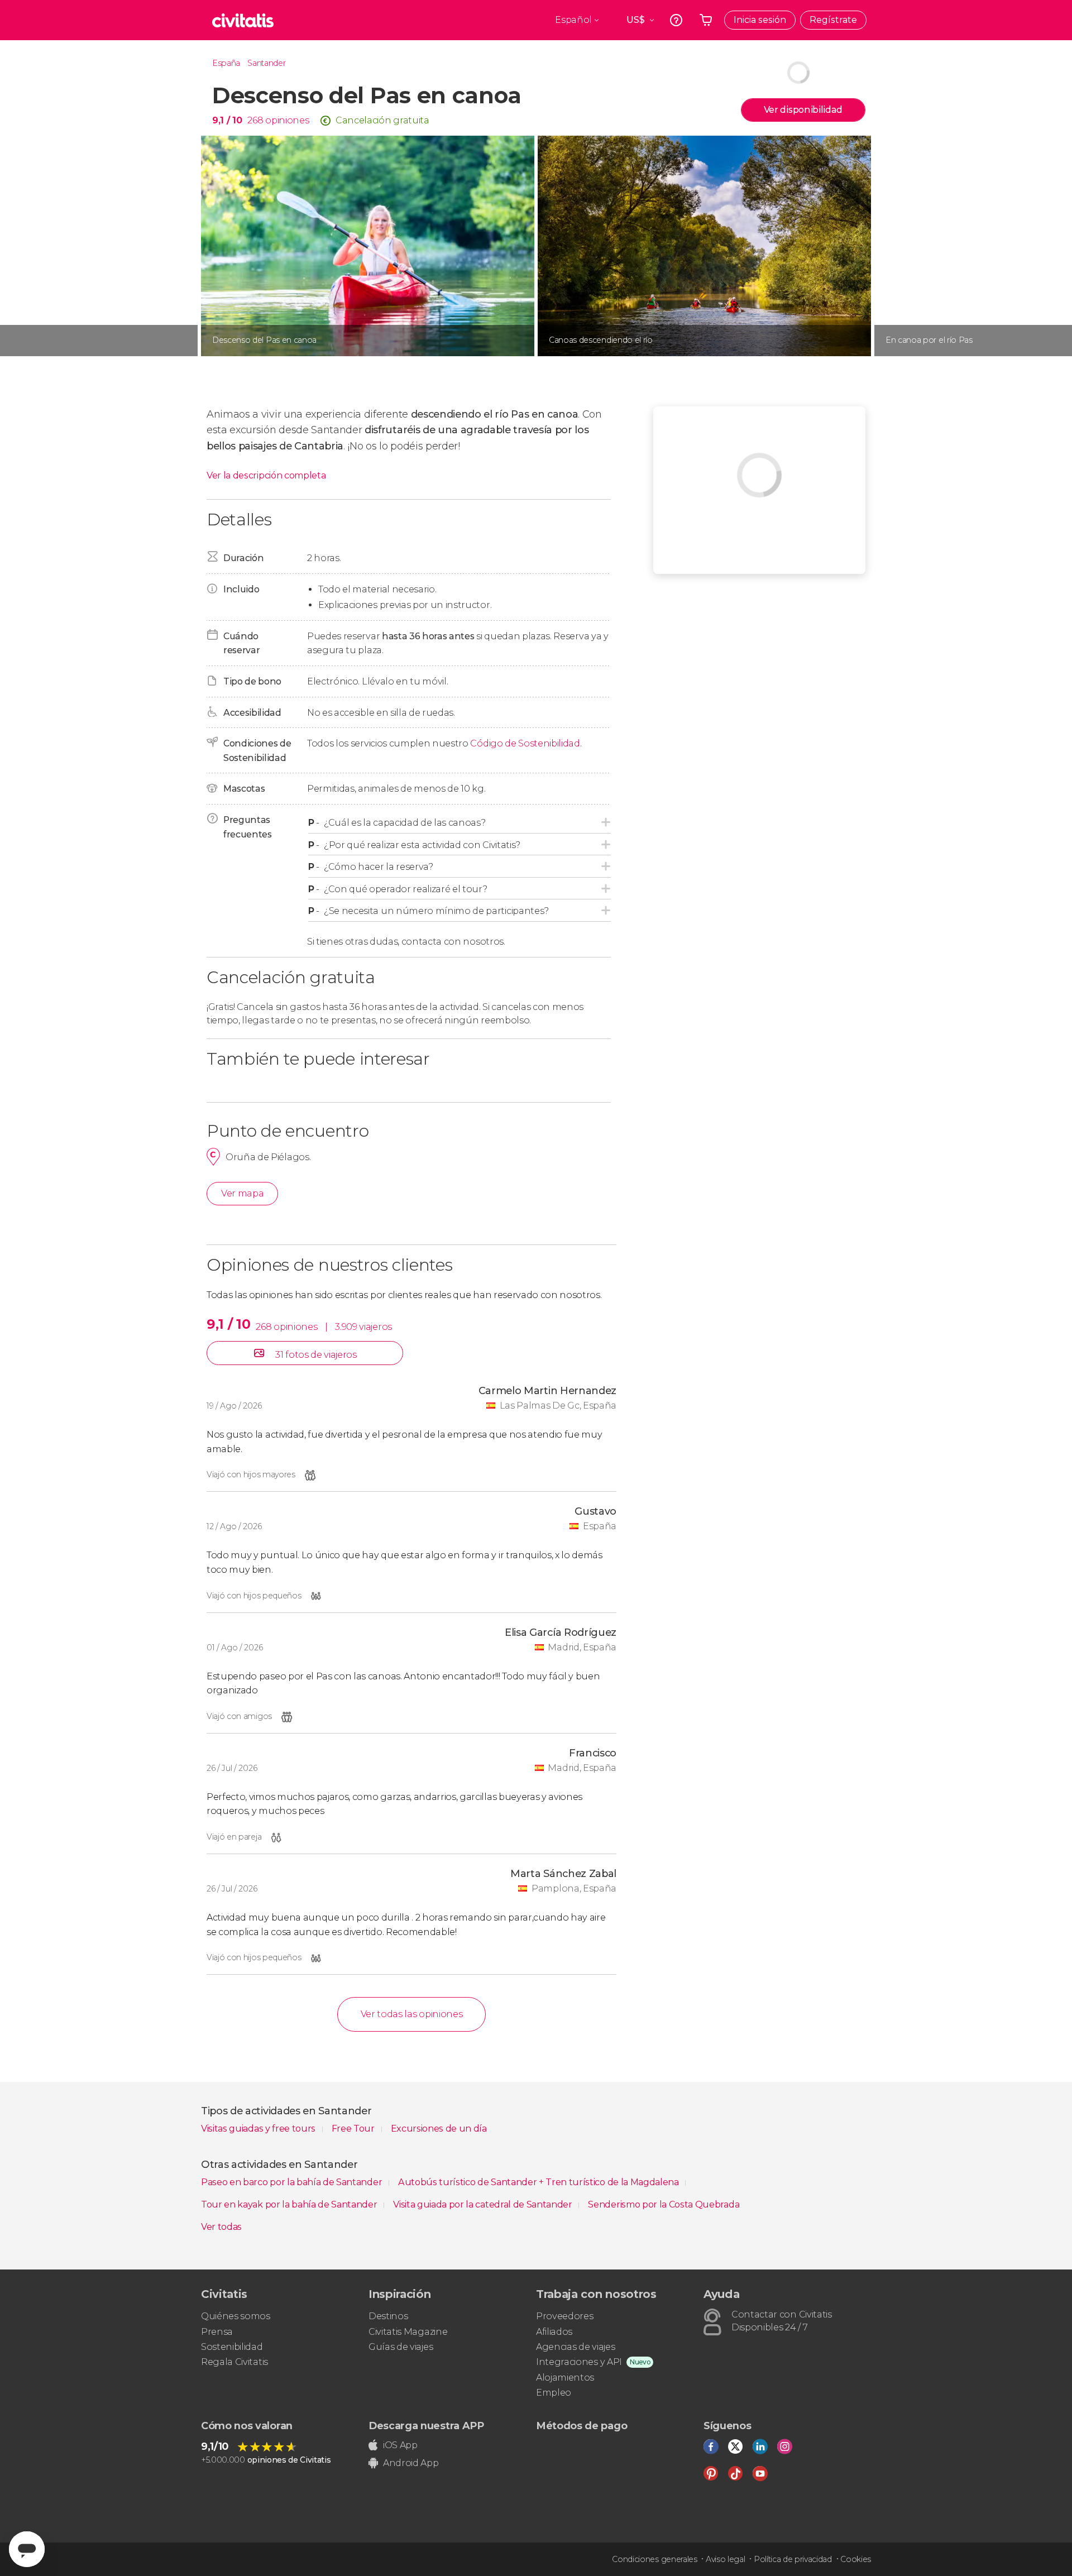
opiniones (287, 120)
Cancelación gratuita (382, 120)
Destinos (388, 2316)
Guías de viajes (401, 2347)
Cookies (856, 2559)
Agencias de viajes (575, 2347)
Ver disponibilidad (803, 110)
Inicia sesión (760, 20)
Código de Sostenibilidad (525, 743)
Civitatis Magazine (408, 2332)
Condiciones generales (654, 2559)
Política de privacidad (793, 2559)
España (226, 63)
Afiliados (554, 2332)
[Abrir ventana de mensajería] (27, 2549)
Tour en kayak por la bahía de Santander (290, 2204)
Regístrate (833, 20)
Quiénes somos (236, 2316)
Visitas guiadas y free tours (259, 2129)
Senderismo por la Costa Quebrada (664, 2204)
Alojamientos (565, 2378)
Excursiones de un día (439, 2129)
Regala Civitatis (234, 2362)
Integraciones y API (579, 2362)
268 (255, 120)
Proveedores (564, 2316)
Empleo (554, 2393)
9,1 (227, 120)
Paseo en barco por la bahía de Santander (293, 2182)
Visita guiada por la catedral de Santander (484, 2204)
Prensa (217, 2332)
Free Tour (354, 2129)
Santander (266, 63)
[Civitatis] (243, 20)
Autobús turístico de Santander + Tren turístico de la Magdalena (540, 2182)
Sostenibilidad (232, 2347)
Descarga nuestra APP (426, 2426)
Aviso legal (725, 2559)
